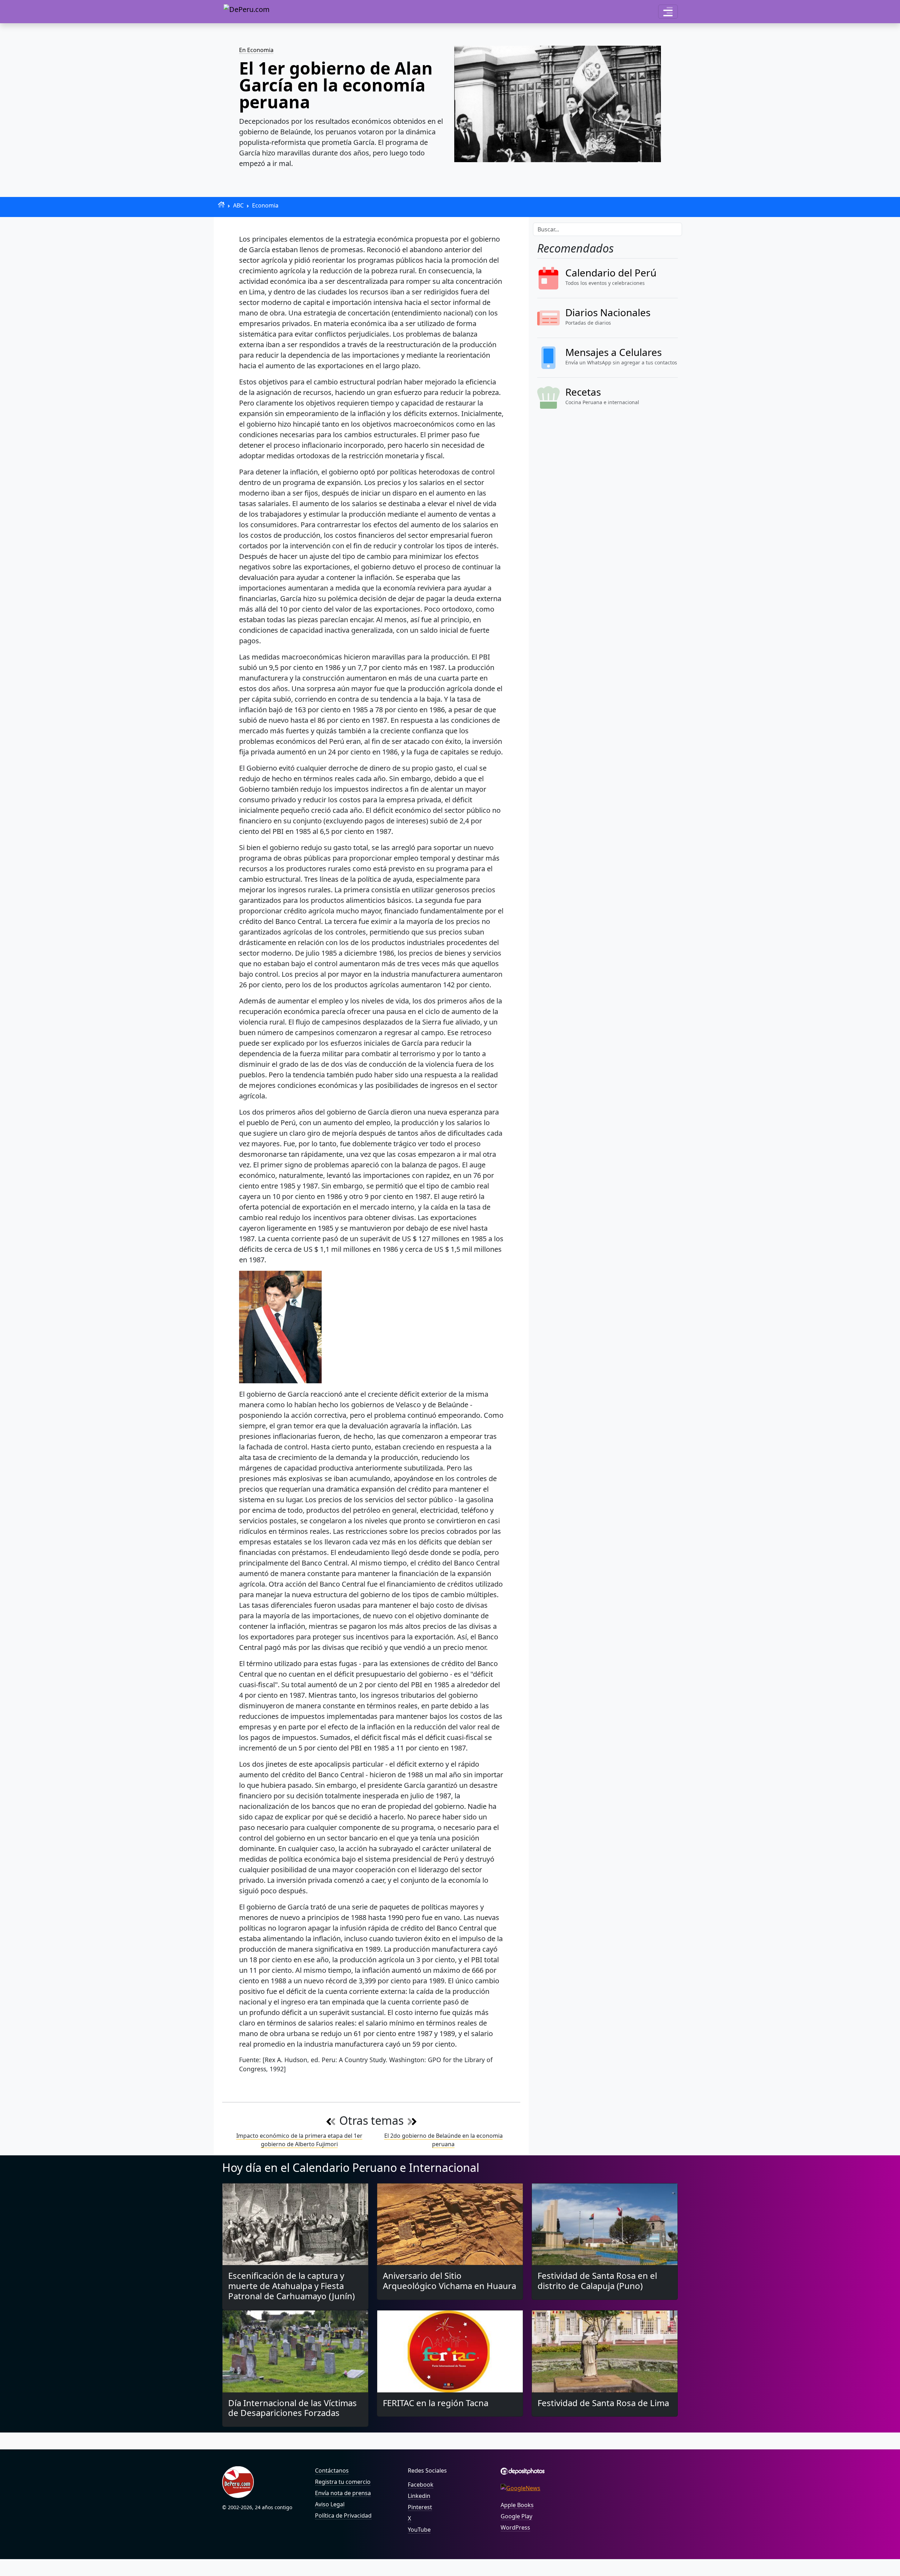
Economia (265, 205)
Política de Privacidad (343, 2516)
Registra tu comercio (343, 2482)
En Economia (256, 50)
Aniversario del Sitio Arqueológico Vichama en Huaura (449, 2281)
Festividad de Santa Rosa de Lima (603, 2403)
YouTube (419, 2530)
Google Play (516, 2516)
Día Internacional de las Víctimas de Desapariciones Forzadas (292, 2408)
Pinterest (420, 2507)
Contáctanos (332, 2470)
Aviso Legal (330, 2504)
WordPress (515, 2527)
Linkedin (419, 2496)
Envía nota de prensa (343, 2493)
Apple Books (517, 2505)
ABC (238, 205)
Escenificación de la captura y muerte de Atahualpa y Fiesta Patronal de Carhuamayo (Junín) (291, 2286)
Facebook (421, 2485)
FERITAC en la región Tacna (436, 2403)
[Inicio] (221, 205)
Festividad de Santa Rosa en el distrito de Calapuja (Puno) (597, 2281)
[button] (668, 12)
